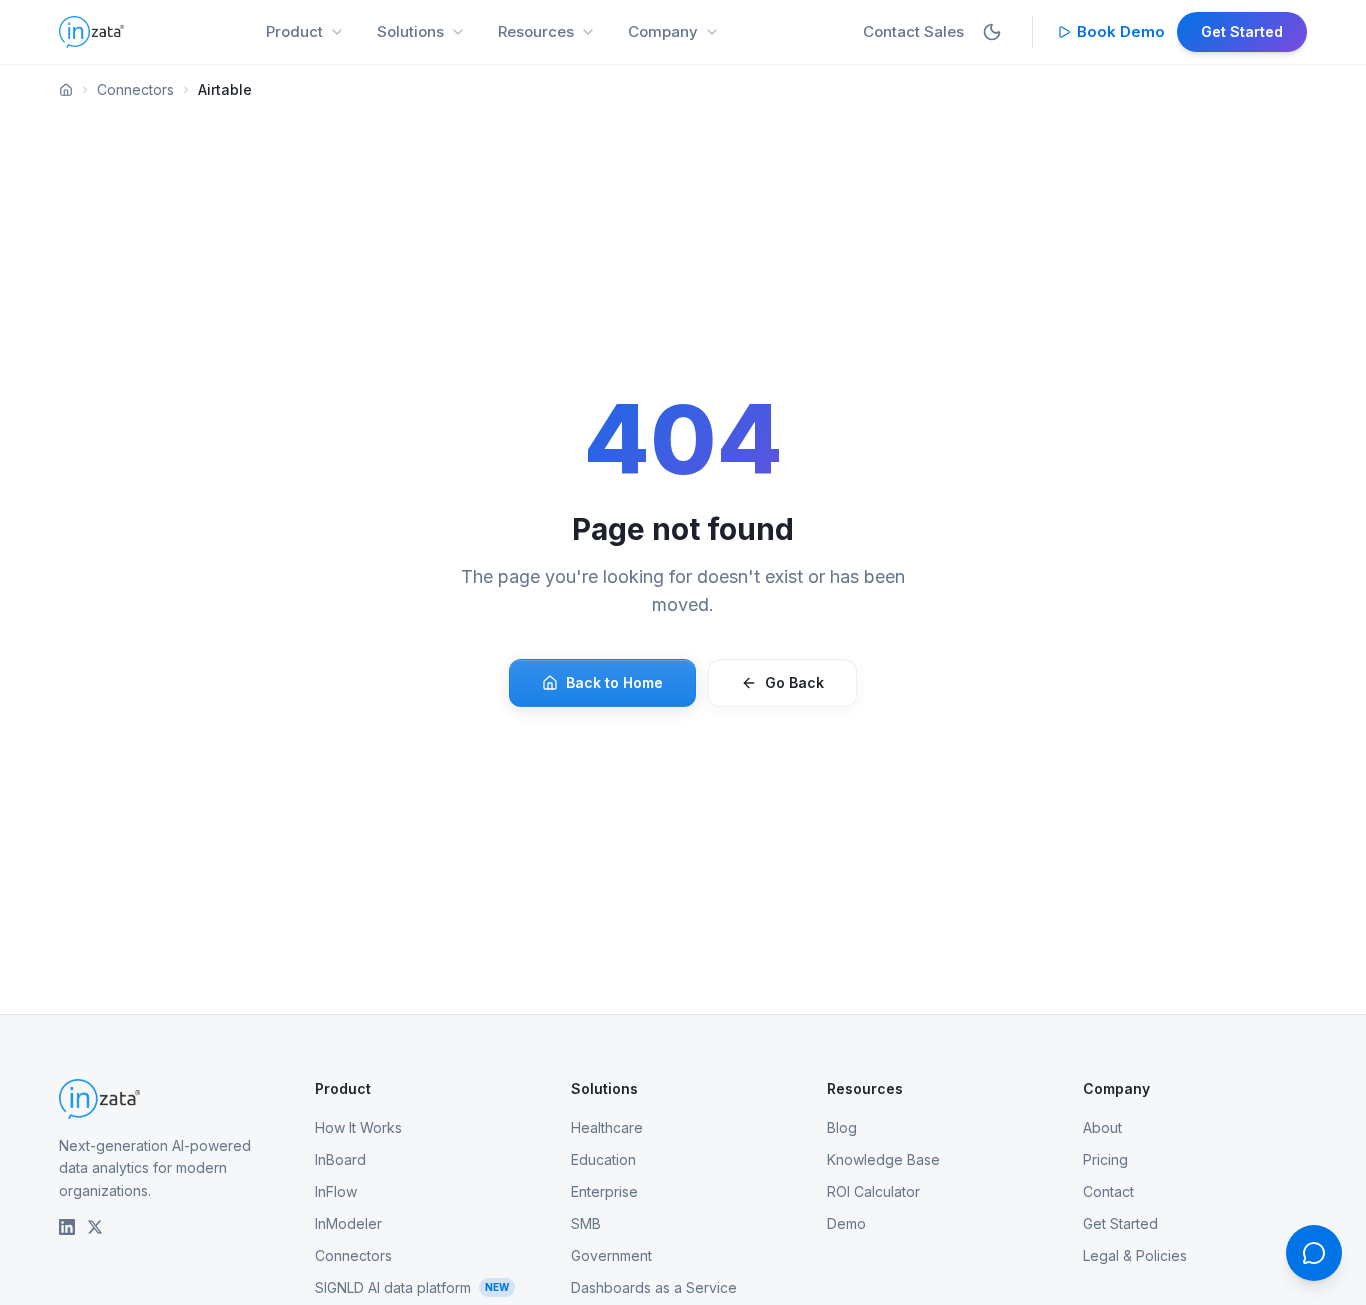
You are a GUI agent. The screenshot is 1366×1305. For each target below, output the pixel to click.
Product (294, 31)
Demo (846, 1223)
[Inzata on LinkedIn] (67, 1227)
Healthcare (607, 1127)
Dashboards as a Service (654, 1287)
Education (603, 1159)
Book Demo (1121, 31)
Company (663, 31)
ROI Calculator (873, 1191)
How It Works (358, 1127)
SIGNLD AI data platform (412, 1287)
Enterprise (604, 1191)
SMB (586, 1223)
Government (611, 1255)
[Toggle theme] (992, 32)
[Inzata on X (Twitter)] (95, 1227)
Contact (1108, 1191)
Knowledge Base (883, 1159)
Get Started (1242, 31)
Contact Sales (913, 31)
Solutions (410, 31)
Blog (842, 1127)
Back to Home (614, 682)
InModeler (348, 1223)
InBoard (340, 1159)
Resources (536, 31)
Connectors (135, 89)
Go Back (794, 682)
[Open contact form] (1314, 1253)
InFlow (336, 1191)
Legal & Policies (1135, 1255)
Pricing (1105, 1159)
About (1102, 1127)
